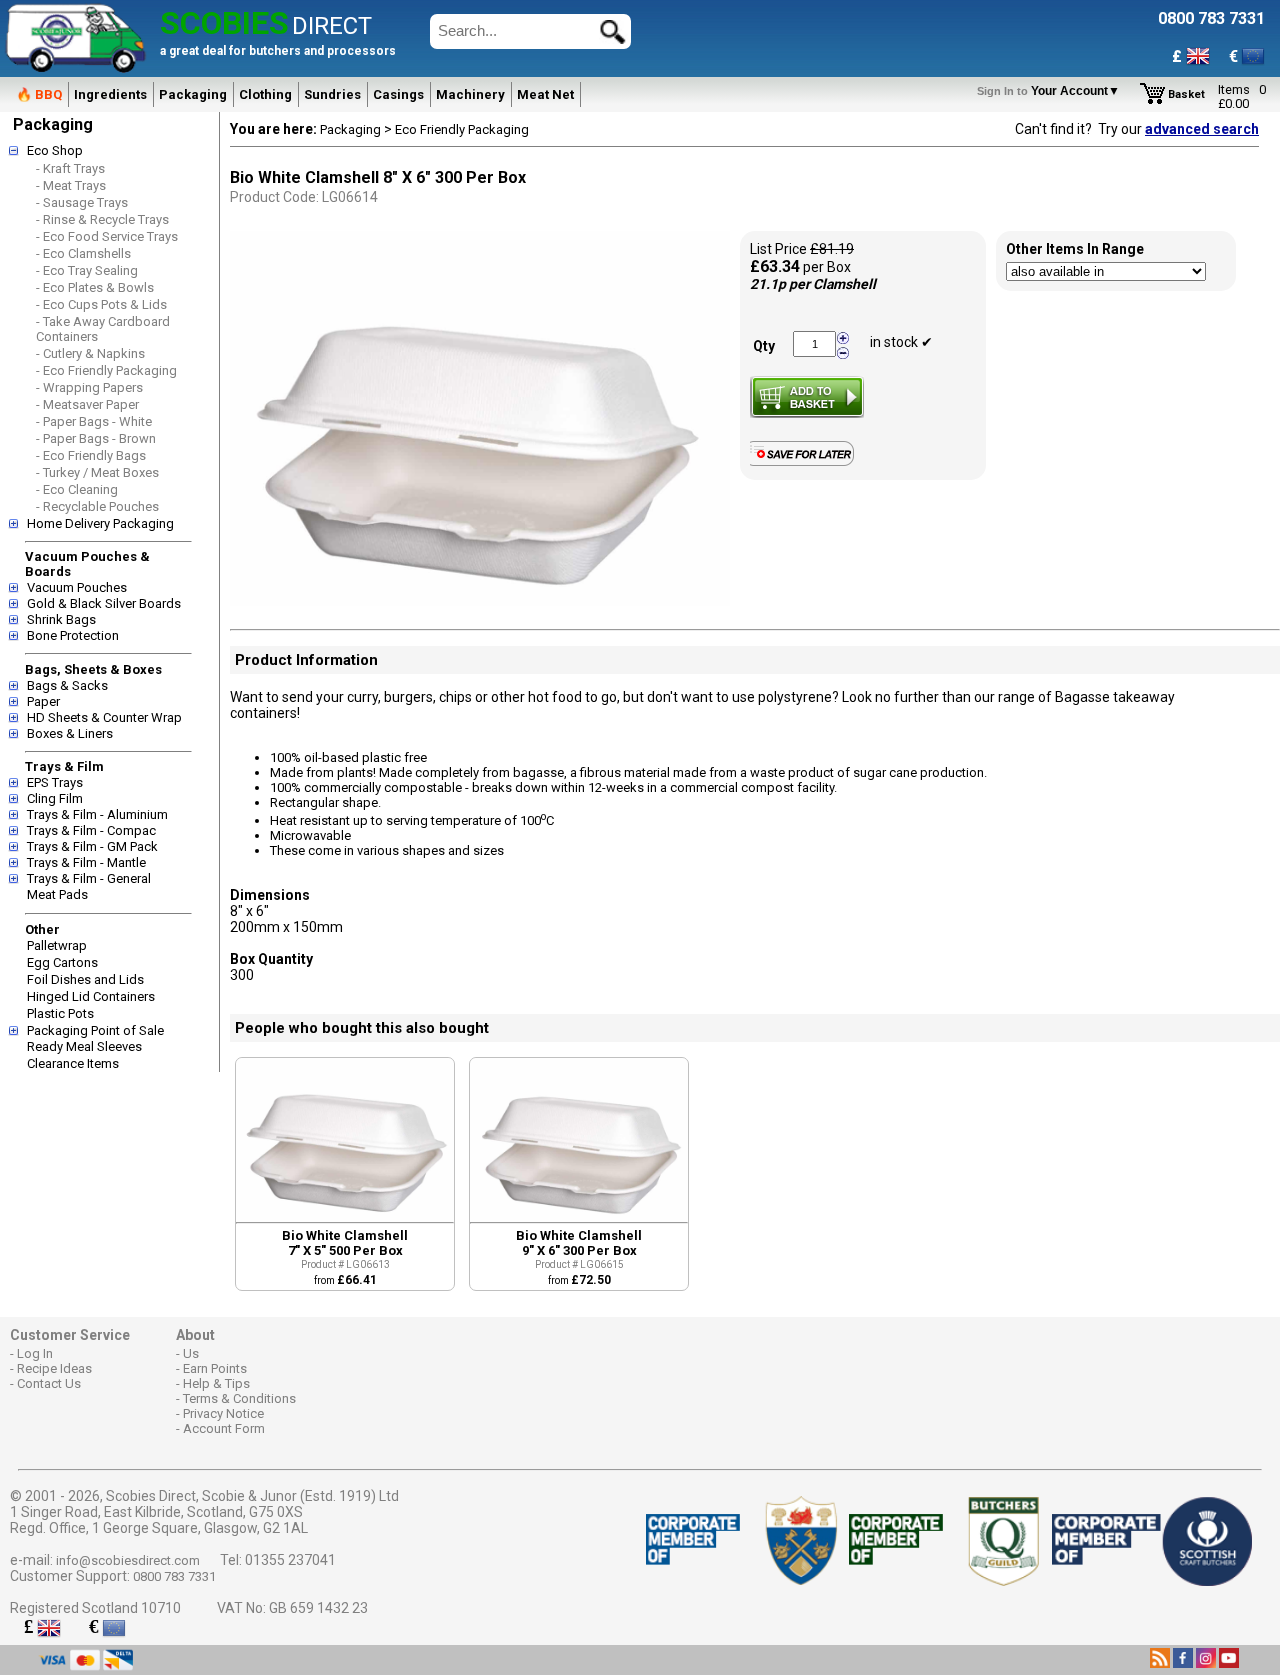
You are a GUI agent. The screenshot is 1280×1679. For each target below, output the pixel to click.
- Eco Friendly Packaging (106, 370)
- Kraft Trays (70, 168)
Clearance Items (73, 1063)
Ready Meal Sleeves (84, 1046)
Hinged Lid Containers (91, 996)
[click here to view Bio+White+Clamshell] (345, 1217)
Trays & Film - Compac (91, 830)
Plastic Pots (60, 1013)
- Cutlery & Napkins (90, 353)
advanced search (1202, 129)
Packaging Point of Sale (95, 1030)
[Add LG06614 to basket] (807, 397)
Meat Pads (57, 894)
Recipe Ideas (54, 1368)
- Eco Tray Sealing (87, 270)
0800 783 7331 (174, 1576)
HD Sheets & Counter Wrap (104, 717)
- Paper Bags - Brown (96, 438)
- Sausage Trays (82, 202)
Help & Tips (216, 1383)
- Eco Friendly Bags (91, 455)
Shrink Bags (61, 619)
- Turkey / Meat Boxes (97, 472)
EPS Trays (55, 782)
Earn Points (215, 1368)
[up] (843, 338)
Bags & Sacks (67, 685)
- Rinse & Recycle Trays (102, 219)
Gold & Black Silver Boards (104, 603)
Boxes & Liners (70, 733)
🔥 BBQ (39, 94)
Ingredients (110, 94)
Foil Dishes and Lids (85, 979)
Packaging (193, 94)
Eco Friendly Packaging (462, 129)
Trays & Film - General (89, 878)
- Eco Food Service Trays (107, 236)
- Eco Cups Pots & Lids (101, 304)
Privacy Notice (223, 1413)
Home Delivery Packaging (100, 523)
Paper (43, 701)
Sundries (332, 94)
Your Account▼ (1051, 91)
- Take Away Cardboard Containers (103, 329)
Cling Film (55, 798)
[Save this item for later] (806, 462)
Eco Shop (55, 150)
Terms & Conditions (239, 1398)
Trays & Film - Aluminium (97, 814)
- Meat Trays (71, 185)
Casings (398, 94)
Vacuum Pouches (77, 587)
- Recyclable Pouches (97, 506)
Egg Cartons (62, 962)
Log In (35, 1353)
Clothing (265, 94)
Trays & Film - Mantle (86, 862)
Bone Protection (73, 635)
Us (191, 1353)
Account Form (224, 1428)
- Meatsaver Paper (87, 404)
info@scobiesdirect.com (128, 1560)
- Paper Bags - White (94, 421)
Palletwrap (57, 945)
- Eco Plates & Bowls (95, 287)
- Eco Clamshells (83, 253)
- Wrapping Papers (89, 387)
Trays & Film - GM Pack (92, 846)
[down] (843, 352)
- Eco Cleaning (77, 489)
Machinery (470, 94)
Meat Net (545, 94)
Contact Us (49, 1383)
